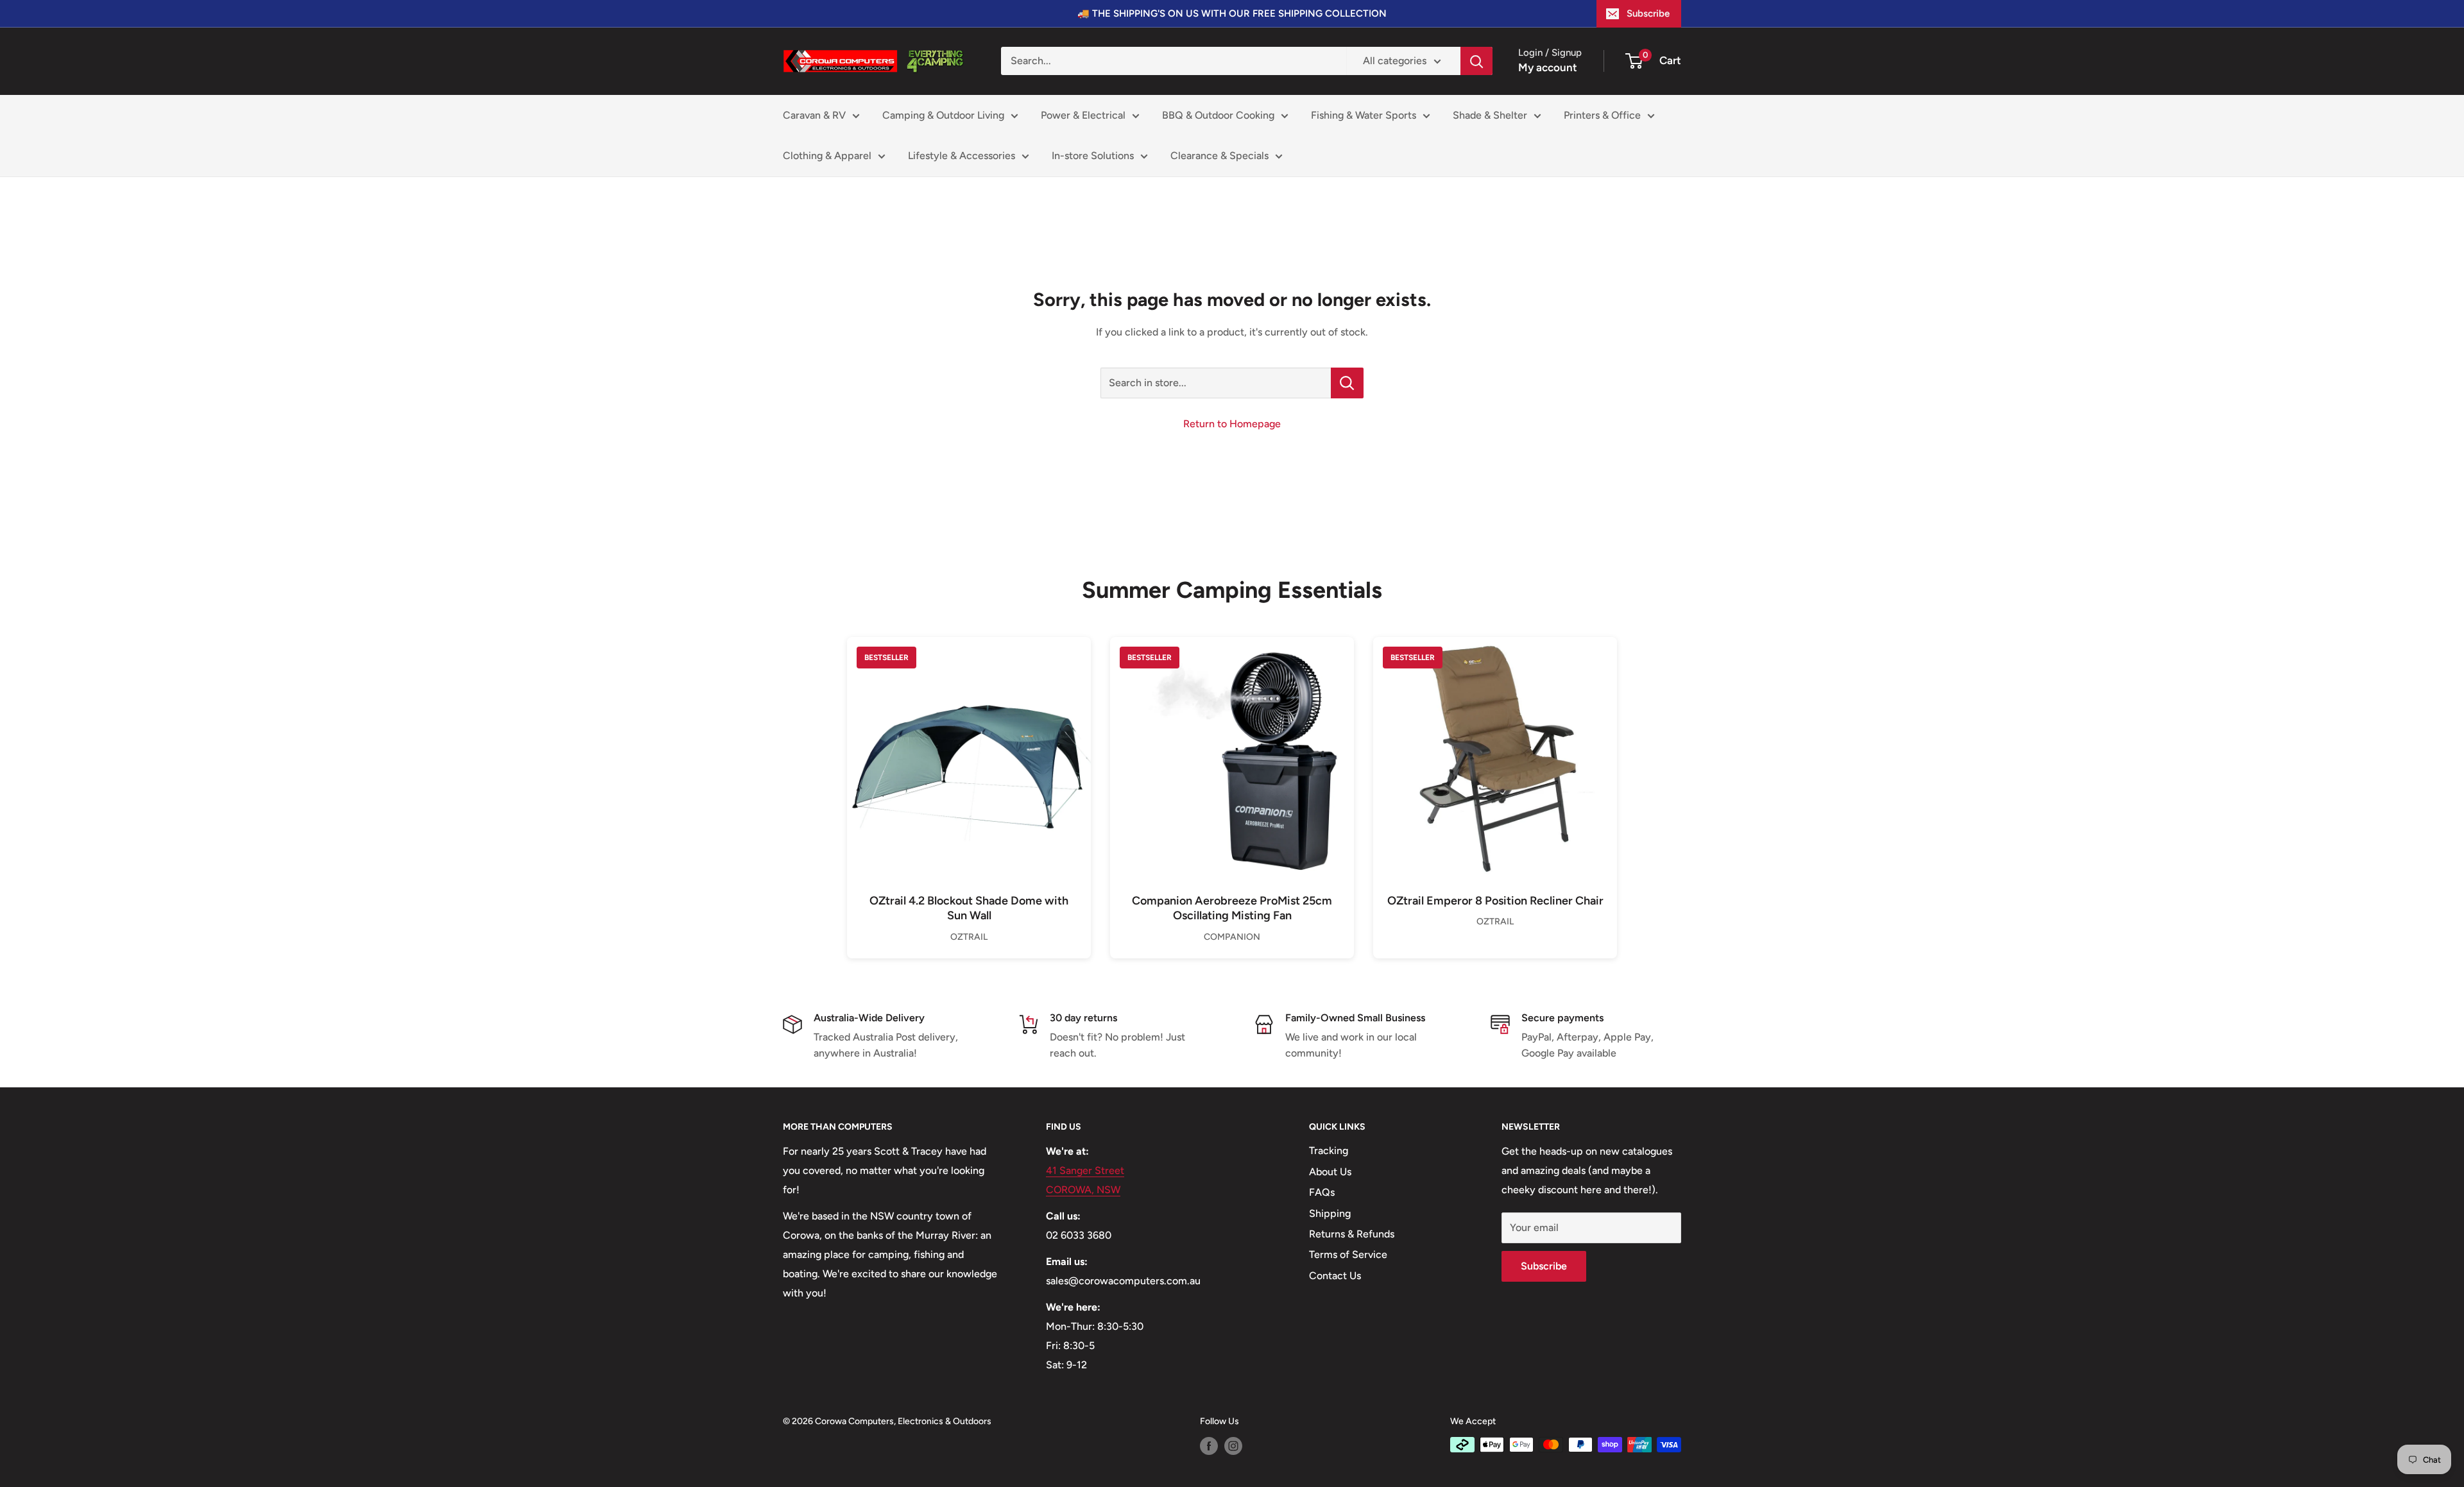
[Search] (1476, 61)
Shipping (1330, 1213)
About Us (1330, 1172)
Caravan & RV (814, 115)
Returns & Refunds (1352, 1234)
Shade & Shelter (1490, 115)
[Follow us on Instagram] (1233, 1446)
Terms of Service (1348, 1254)
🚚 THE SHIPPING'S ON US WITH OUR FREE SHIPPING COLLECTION (1232, 13)
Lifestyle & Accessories (962, 156)
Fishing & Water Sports (1364, 115)
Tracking (1329, 1151)
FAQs (1322, 1192)
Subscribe (1648, 13)
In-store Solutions (1093, 156)
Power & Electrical (1083, 115)
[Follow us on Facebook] (1209, 1446)
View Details (969, 780)
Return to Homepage (1232, 424)
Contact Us (1335, 1276)
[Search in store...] (1347, 383)
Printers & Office (1602, 115)
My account (1548, 67)
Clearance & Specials (1219, 156)
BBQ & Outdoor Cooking (1218, 115)
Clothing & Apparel (827, 156)
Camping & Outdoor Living (943, 115)
